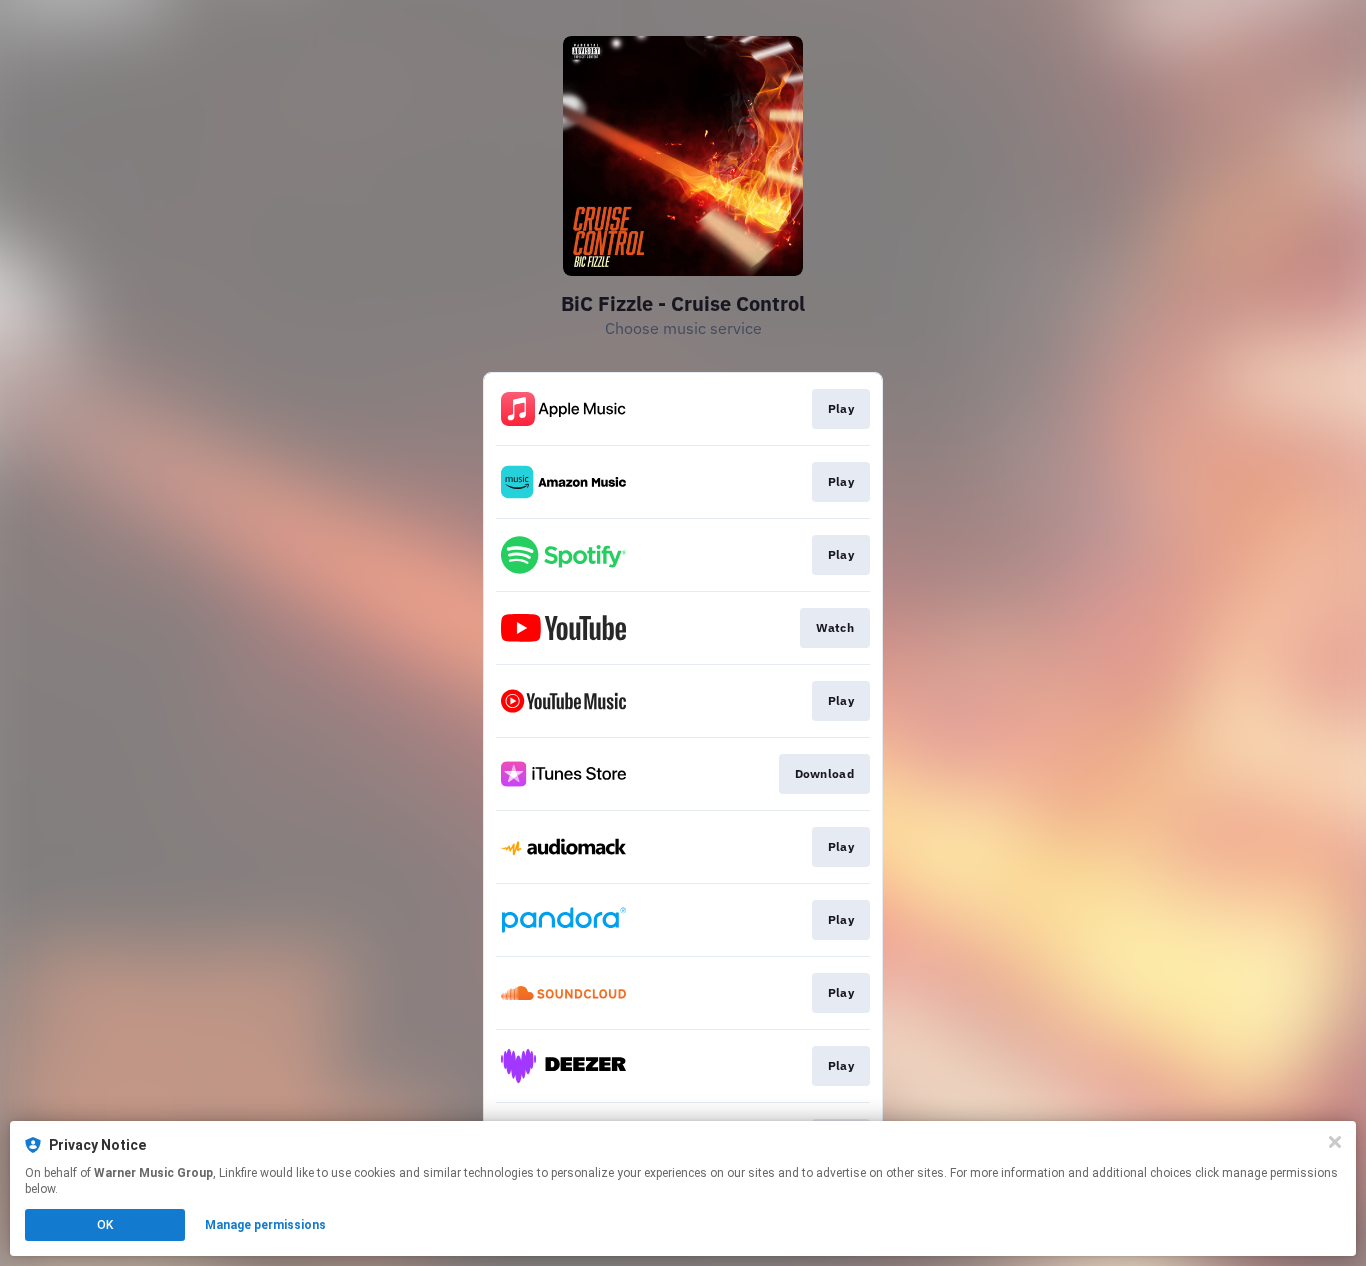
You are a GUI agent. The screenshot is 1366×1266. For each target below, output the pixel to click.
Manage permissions (265, 1225)
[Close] (1335, 1142)
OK (105, 1225)
